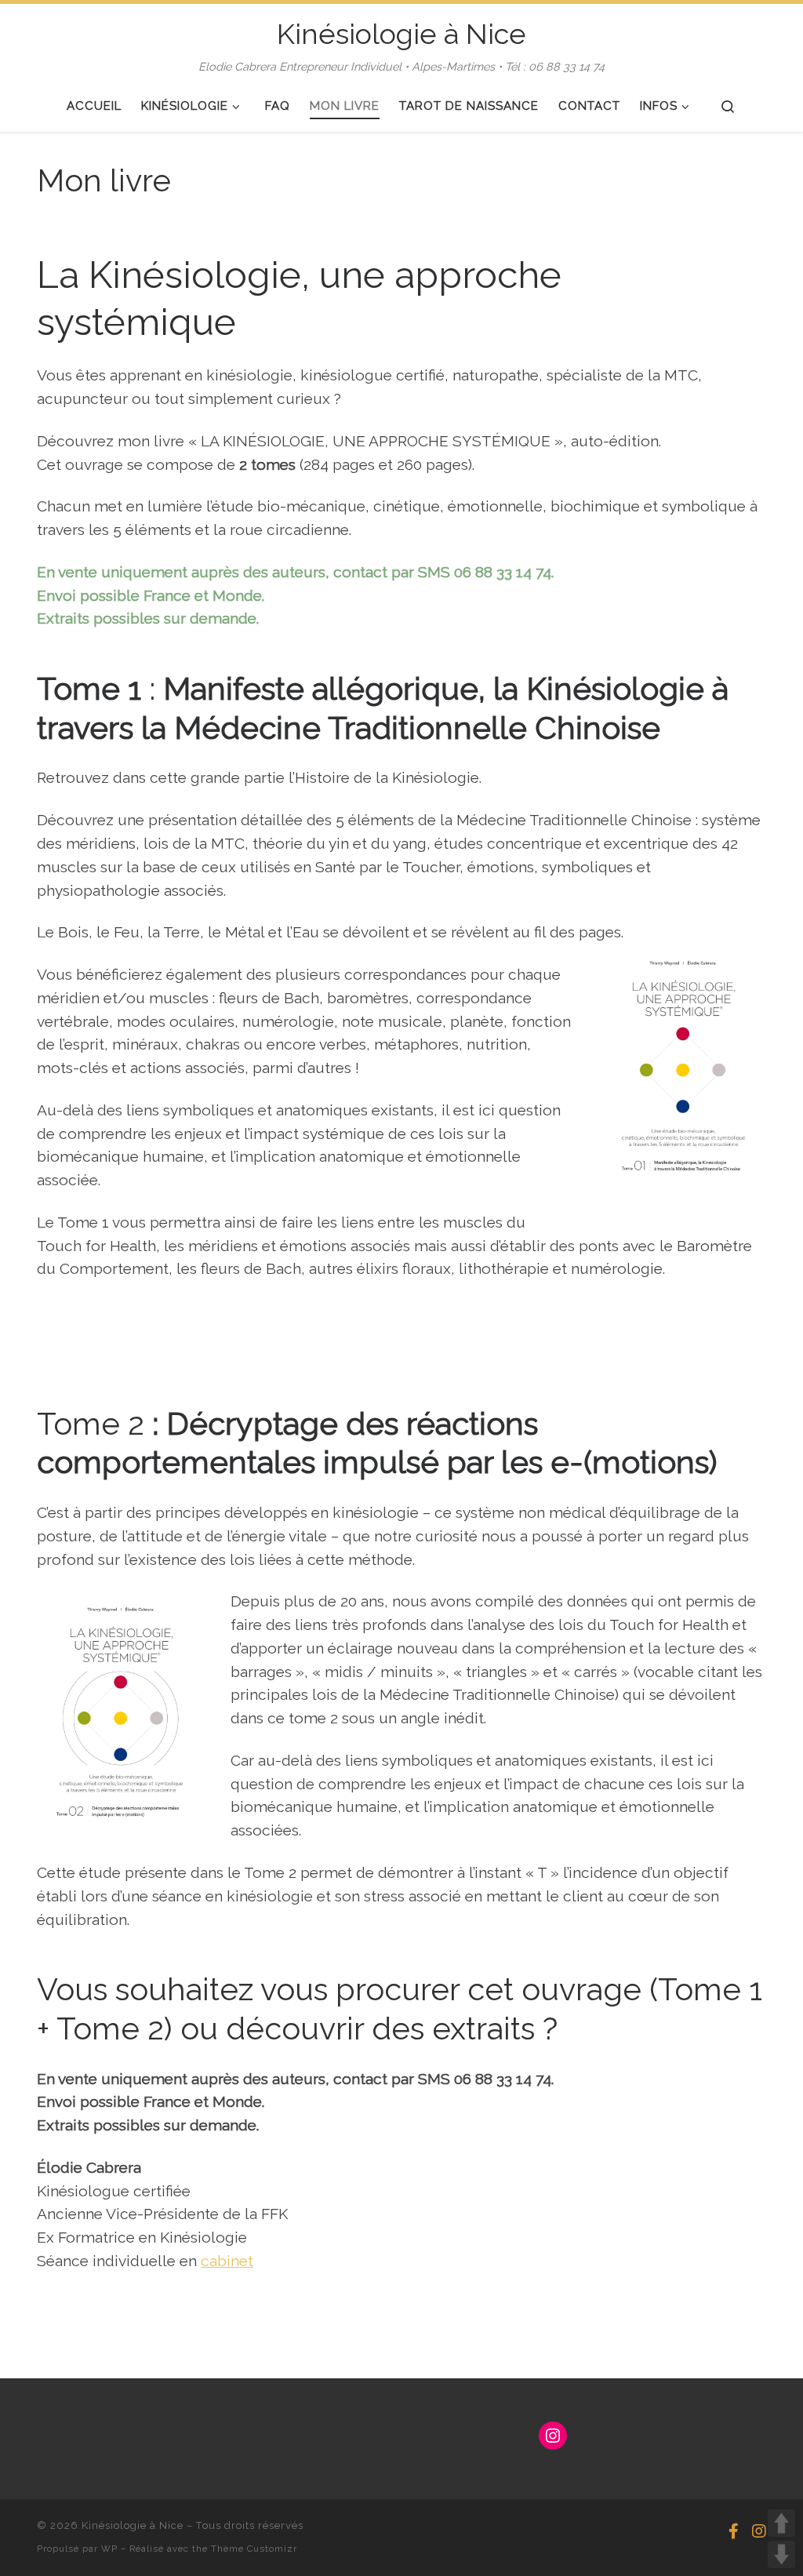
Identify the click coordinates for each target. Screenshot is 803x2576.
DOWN (781, 2554)
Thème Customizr (254, 2549)
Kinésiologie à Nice (133, 2525)
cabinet (227, 2261)
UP (781, 2523)
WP (109, 2549)
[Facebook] (734, 2532)
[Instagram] (759, 2532)
